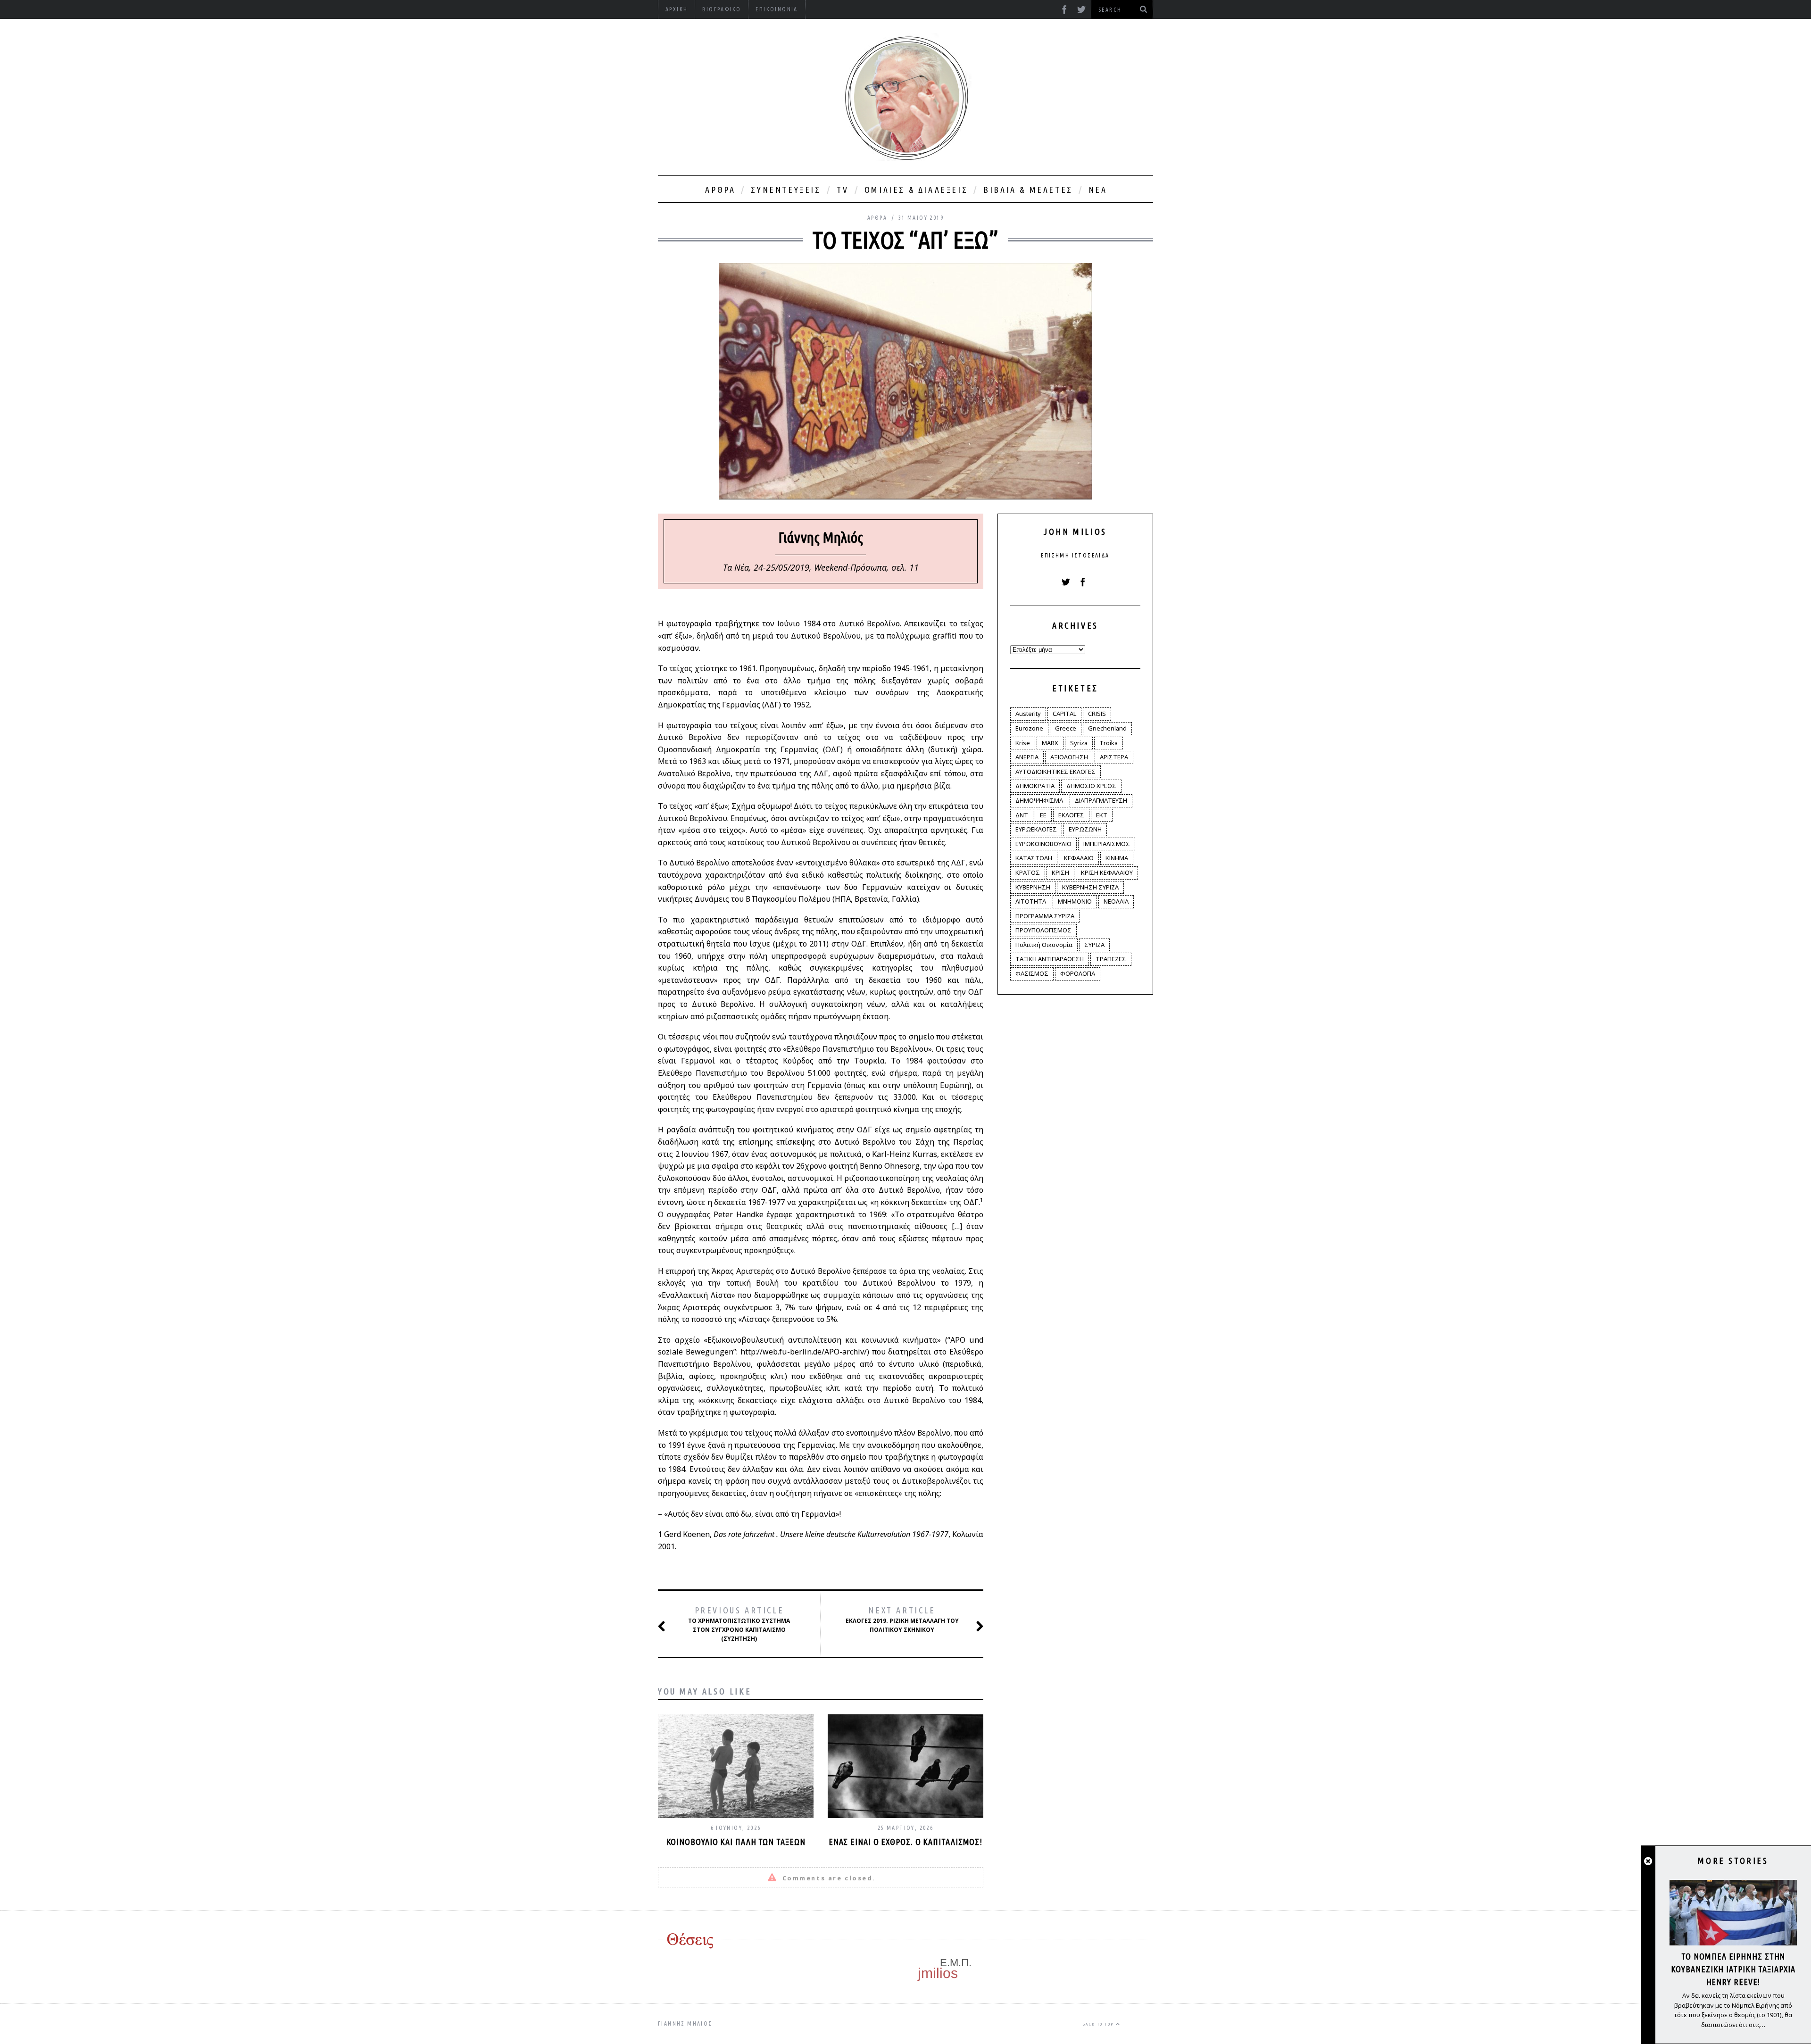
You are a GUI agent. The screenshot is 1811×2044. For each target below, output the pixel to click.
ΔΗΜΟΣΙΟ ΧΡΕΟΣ (1091, 786)
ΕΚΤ (1102, 815)
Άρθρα (720, 190)
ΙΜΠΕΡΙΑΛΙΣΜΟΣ (1107, 844)
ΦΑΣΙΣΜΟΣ (1032, 973)
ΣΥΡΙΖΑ (1094, 945)
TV (843, 190)
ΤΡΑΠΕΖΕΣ (1111, 959)
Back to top (1099, 2024)
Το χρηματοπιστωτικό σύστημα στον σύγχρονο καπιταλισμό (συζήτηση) (739, 1624)
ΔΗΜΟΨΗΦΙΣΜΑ (1039, 800)
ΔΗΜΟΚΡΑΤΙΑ (1035, 786)
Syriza (1079, 743)
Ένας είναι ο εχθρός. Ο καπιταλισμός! (905, 1842)
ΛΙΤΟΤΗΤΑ (1031, 901)
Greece (1066, 728)
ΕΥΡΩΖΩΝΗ (1085, 829)
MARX (1050, 743)
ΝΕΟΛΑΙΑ (1116, 901)
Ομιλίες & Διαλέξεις (916, 190)
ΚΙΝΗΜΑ (1117, 858)
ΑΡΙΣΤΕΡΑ (1114, 757)
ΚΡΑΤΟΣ (1028, 872)
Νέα (1098, 190)
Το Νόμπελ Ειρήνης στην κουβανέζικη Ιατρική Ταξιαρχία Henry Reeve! (1733, 1969)
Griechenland (1107, 728)
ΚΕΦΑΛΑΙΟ (1079, 858)
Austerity (1028, 714)
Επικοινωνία (777, 9)
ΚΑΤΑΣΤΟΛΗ (1034, 858)
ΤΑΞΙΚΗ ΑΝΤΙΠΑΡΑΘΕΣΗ (1050, 959)
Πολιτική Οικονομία (1044, 945)
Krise (1023, 743)
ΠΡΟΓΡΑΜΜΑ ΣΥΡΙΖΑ (1045, 916)
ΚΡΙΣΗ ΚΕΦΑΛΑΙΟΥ (1107, 872)
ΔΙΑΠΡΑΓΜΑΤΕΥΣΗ (1101, 800)
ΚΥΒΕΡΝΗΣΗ (1033, 887)
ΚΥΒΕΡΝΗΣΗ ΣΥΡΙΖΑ (1090, 887)
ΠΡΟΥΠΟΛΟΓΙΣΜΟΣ (1043, 930)
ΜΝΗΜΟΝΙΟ (1075, 901)
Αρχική (677, 9)
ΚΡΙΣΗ (1060, 872)
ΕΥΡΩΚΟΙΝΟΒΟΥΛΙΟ (1043, 844)
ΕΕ (1043, 815)
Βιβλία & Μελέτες (1028, 190)
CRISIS (1097, 714)
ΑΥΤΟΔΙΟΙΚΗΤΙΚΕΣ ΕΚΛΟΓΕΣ (1055, 772)
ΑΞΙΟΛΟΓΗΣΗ (1069, 757)
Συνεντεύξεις (786, 190)
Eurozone (1029, 728)
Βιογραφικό (722, 9)
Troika (1109, 743)
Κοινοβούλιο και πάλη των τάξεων (736, 1842)
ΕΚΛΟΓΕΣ (1071, 815)
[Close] (1648, 1861)
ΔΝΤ (1022, 815)
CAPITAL (1064, 714)
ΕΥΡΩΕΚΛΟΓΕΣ (1036, 829)
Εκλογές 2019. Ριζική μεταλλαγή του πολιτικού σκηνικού (902, 1619)
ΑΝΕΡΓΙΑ (1027, 757)
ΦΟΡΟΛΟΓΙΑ (1078, 973)
